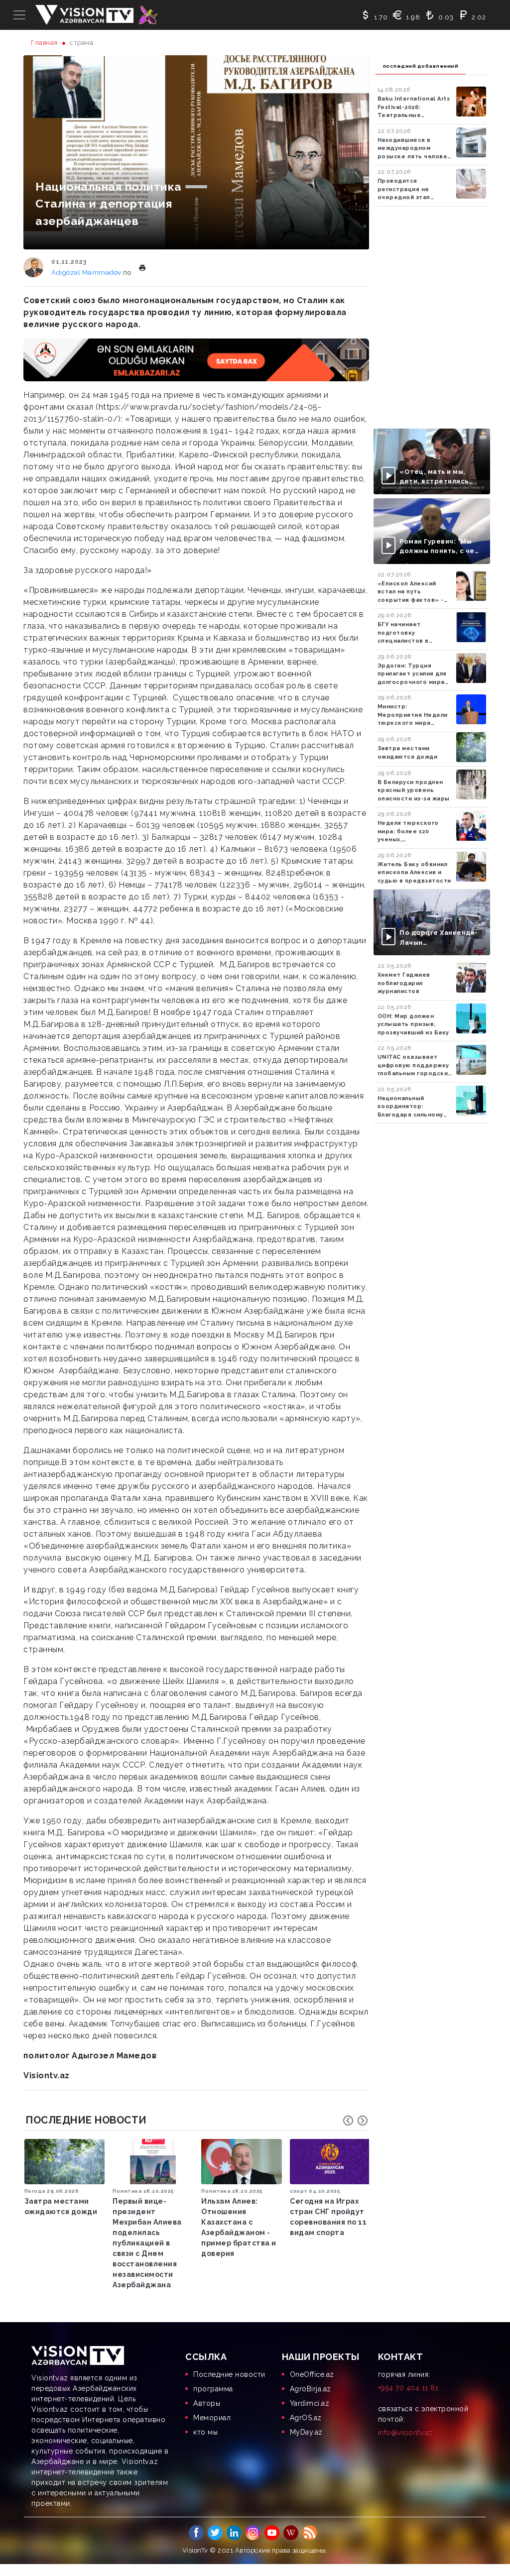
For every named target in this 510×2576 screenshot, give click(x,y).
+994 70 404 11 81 (408, 2388)
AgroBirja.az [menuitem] (311, 2389)
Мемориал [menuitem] (212, 2418)
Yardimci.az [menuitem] (310, 2403)
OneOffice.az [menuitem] (312, 2374)
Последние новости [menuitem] (229, 2374)
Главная (44, 43)
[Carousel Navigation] (356, 2121)
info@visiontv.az (405, 2433)
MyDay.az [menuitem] (306, 2432)
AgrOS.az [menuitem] (306, 2418)
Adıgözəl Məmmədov (87, 273)
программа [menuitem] (213, 2389)
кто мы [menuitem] (205, 2432)
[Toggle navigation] (19, 15)
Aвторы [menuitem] (207, 2403)
